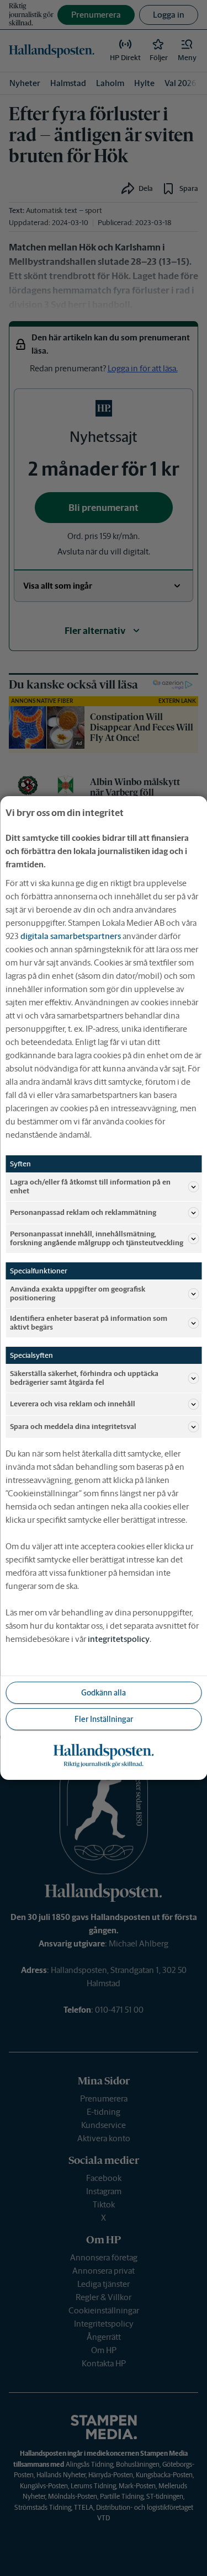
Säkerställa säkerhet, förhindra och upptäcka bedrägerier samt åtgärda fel (84, 1378)
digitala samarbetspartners (71, 936)
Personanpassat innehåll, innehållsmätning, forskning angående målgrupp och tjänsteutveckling (97, 1238)
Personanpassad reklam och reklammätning (83, 1212)
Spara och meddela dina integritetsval (73, 1426)
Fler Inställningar (104, 1719)
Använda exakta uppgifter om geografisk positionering (78, 1294)
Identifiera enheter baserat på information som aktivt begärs (89, 1323)
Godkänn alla (104, 1693)
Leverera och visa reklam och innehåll (73, 1404)
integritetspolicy (119, 1639)
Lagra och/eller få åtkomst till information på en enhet (90, 1186)
